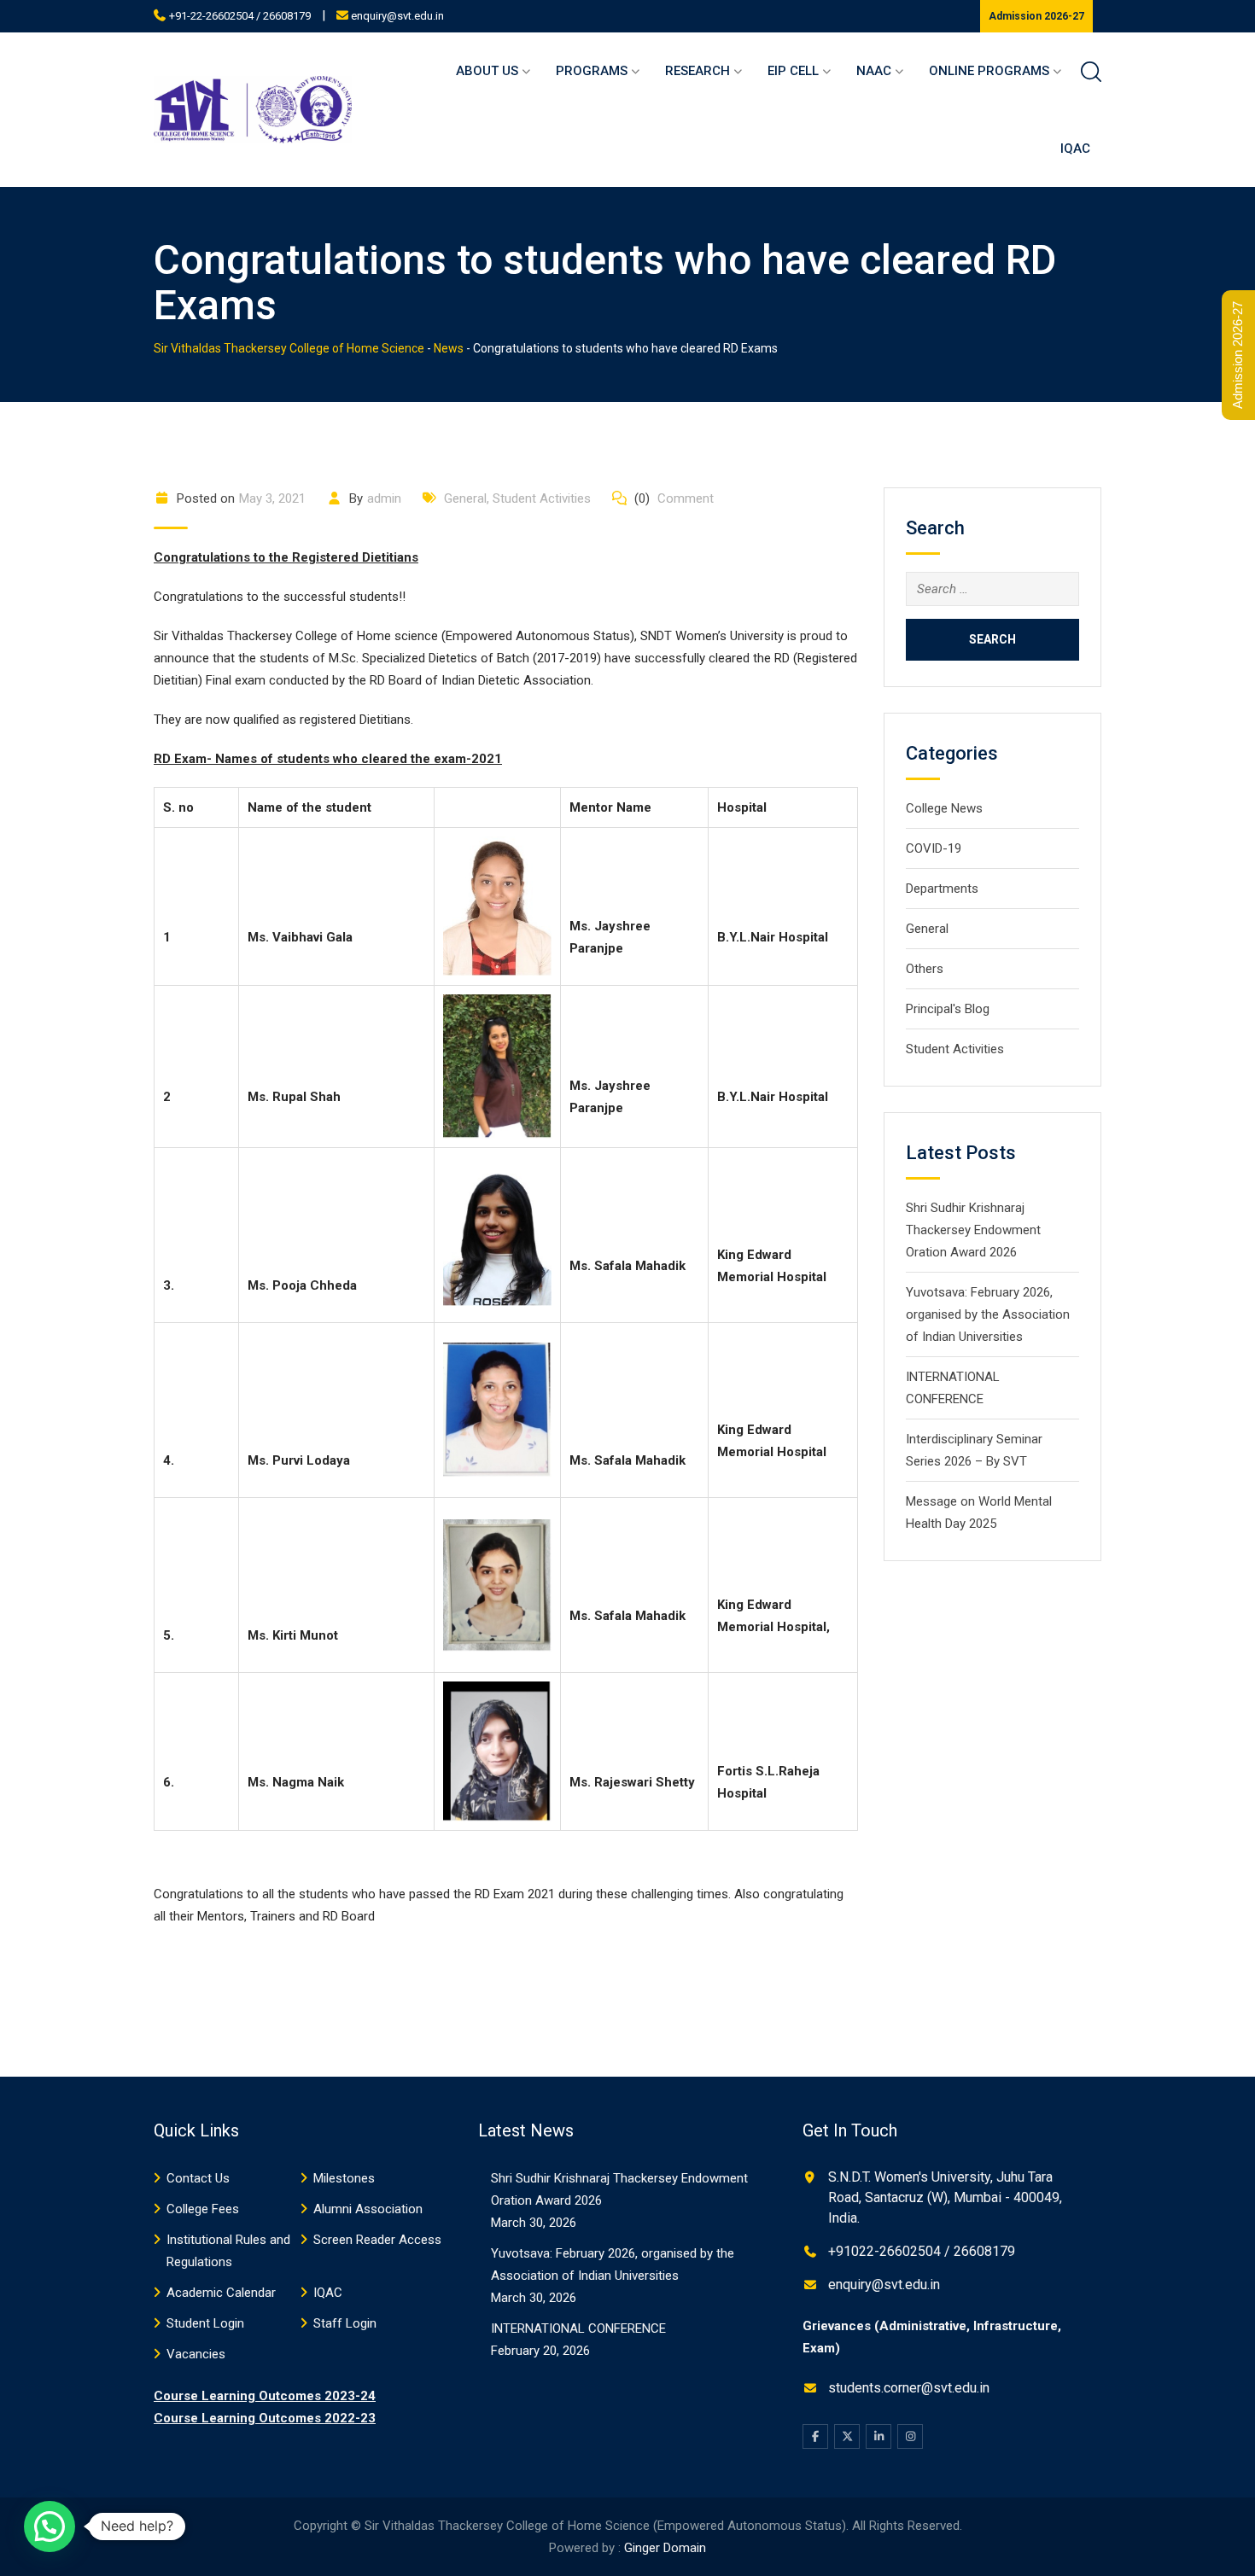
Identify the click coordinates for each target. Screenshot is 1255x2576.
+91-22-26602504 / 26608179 (240, 16)
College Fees (203, 2209)
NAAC (874, 71)
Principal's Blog (948, 1009)
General (465, 498)
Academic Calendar (221, 2293)
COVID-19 (934, 848)
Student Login (205, 2323)
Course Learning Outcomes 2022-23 (265, 2418)
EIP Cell (793, 71)
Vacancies (196, 2354)
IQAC (1075, 149)
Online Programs (989, 71)
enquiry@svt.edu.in (397, 16)
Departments (942, 889)
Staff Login (345, 2323)
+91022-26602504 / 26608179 (922, 2251)
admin (384, 498)
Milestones (344, 2178)
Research (698, 71)
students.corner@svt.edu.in (909, 2388)
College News (944, 808)
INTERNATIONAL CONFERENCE (578, 2328)
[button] (50, 2526)
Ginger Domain (665, 2548)
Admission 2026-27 (1036, 16)
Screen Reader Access (377, 2240)
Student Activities (542, 498)
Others (925, 969)
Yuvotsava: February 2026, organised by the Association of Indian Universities (988, 1314)
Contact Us (198, 2178)
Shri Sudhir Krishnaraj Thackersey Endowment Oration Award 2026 (973, 1230)
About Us (487, 71)
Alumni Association (368, 2209)
